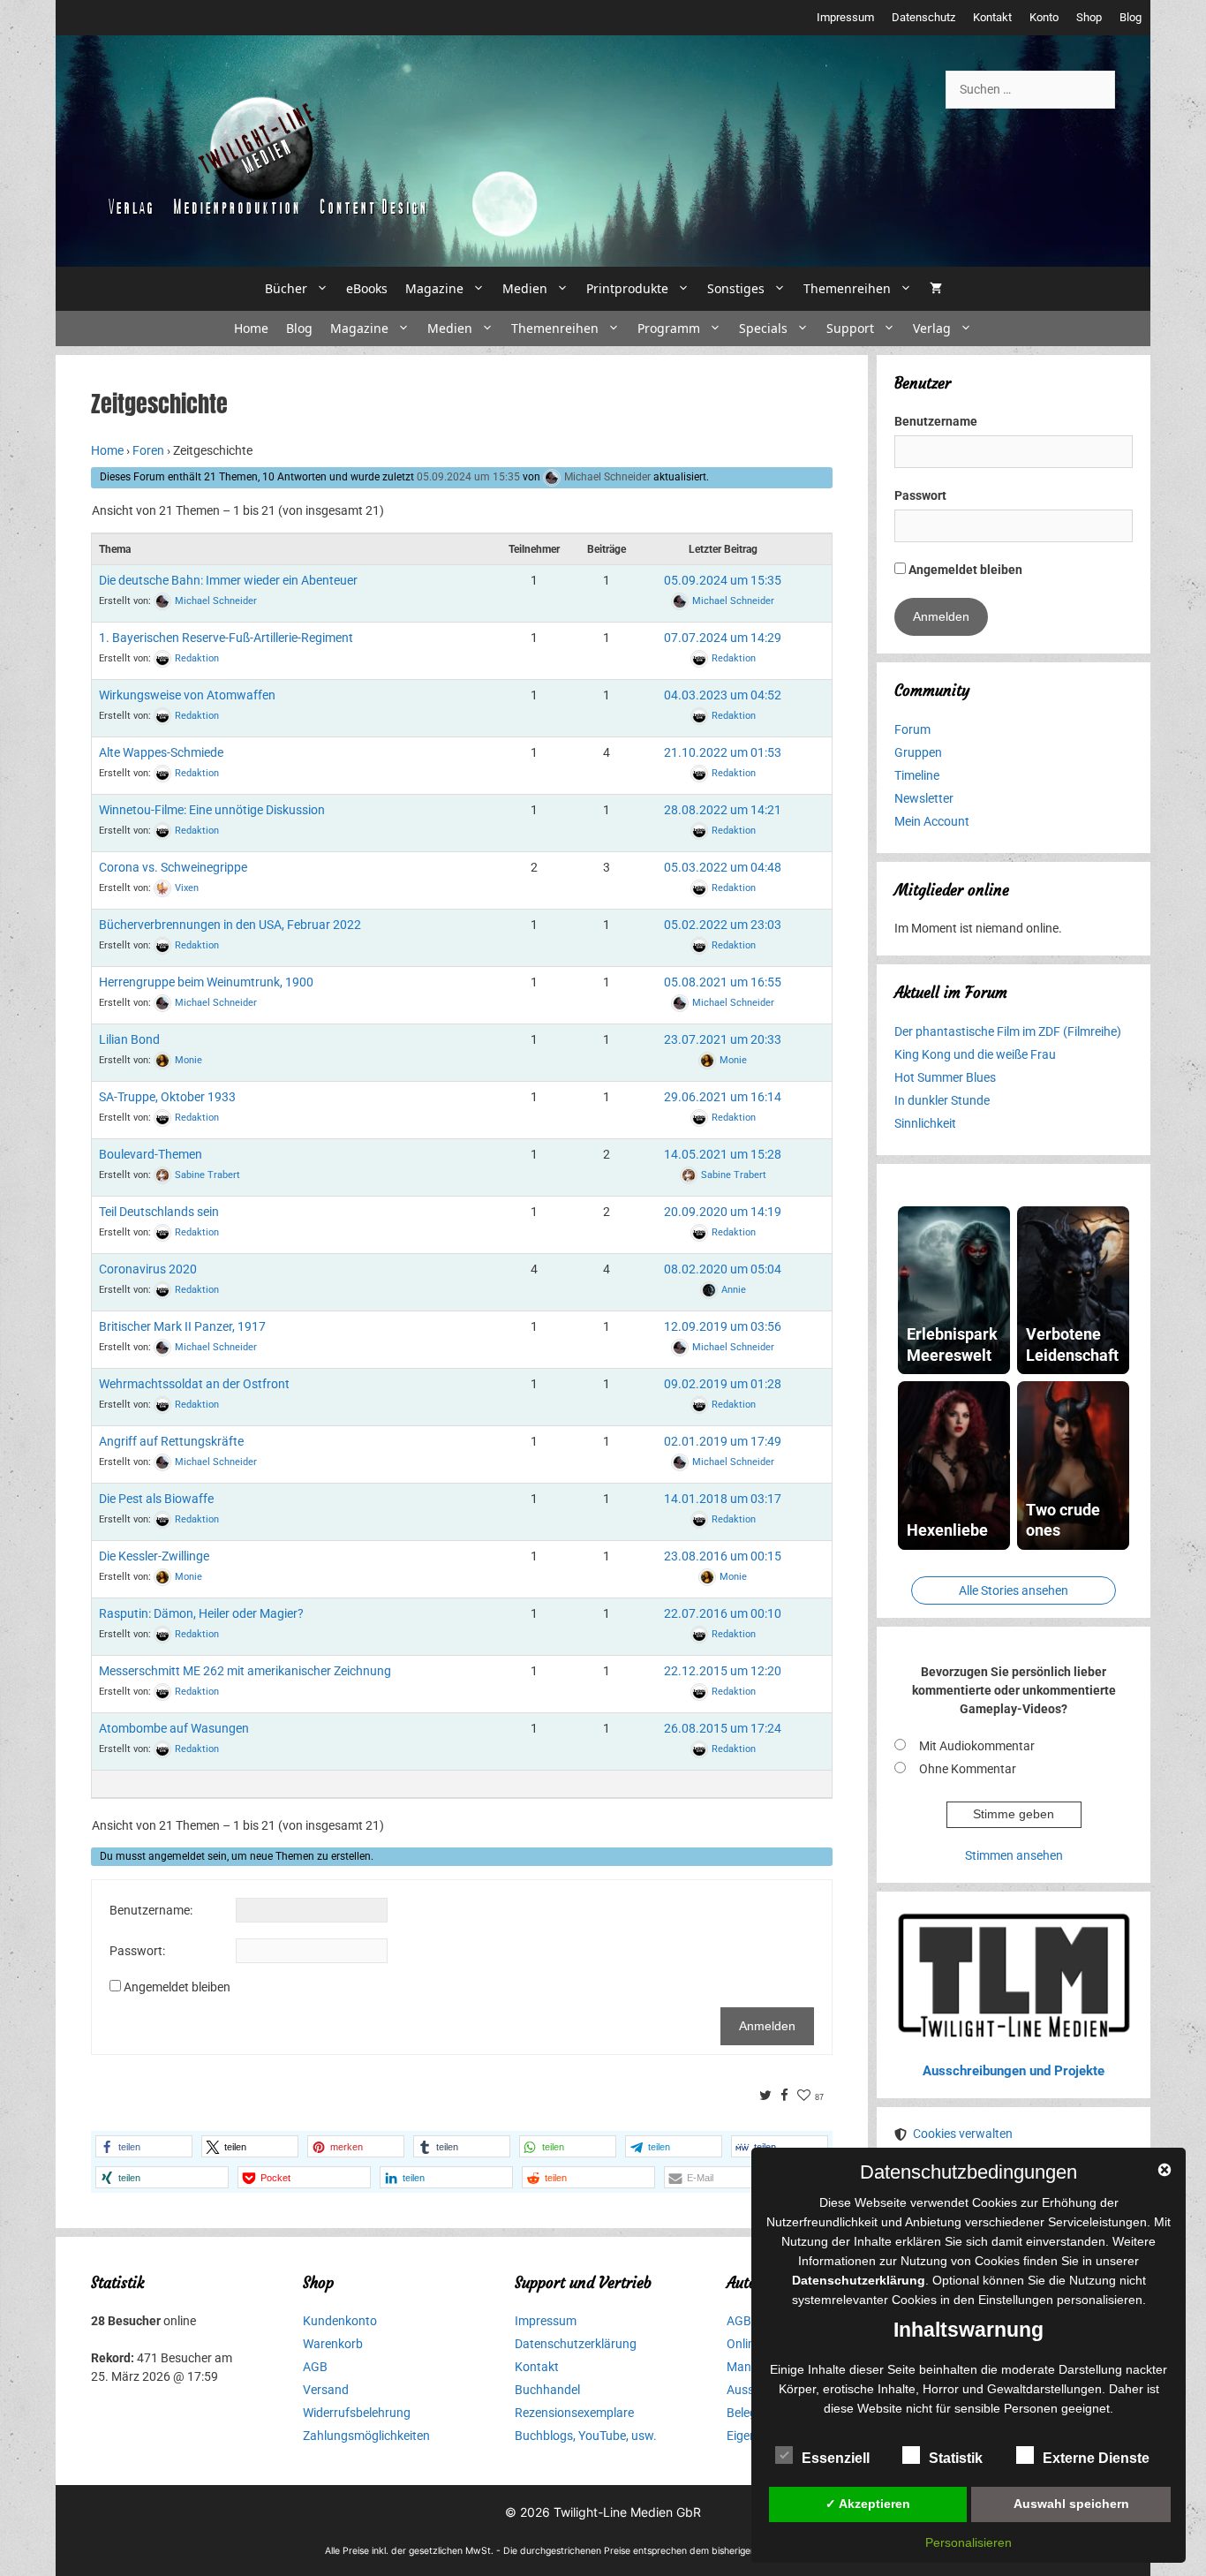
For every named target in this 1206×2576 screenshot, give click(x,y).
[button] (144, 2146)
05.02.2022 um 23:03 (723, 925)
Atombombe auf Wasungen (174, 1728)
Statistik (956, 2458)
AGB (315, 2367)
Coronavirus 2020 (148, 1269)
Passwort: (137, 1951)
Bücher (286, 288)
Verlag (932, 328)
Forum (912, 729)
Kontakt (992, 17)
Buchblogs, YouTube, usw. (586, 2436)
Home (251, 328)
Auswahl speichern (1071, 2504)
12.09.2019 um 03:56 (723, 1326)
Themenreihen (847, 288)
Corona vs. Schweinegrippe (173, 867)
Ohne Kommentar (968, 1769)
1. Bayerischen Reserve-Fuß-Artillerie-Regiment (226, 638)
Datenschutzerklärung (576, 2344)
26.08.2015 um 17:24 (723, 1728)
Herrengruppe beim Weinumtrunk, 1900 (206, 982)
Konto (1044, 17)
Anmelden (767, 2026)
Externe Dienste (1096, 2458)
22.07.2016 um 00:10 (723, 1613)
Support (850, 328)
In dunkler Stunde (942, 1100)
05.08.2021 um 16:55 (723, 982)
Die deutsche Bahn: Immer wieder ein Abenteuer (228, 580)
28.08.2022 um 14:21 (723, 810)
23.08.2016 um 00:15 (723, 1556)
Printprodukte (627, 288)
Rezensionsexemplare (574, 2413)
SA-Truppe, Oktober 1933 (167, 1097)
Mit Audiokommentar (977, 1746)
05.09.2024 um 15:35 (468, 477)
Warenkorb (333, 2344)
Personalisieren (969, 2542)
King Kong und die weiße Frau (975, 1054)
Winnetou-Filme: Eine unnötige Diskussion (212, 810)
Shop (1089, 17)
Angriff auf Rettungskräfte (171, 1441)
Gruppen (918, 752)
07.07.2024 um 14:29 (723, 638)
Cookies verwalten (963, 2134)
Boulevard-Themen (151, 1154)
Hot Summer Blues (945, 1077)
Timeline (917, 775)
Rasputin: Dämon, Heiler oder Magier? (201, 1613)
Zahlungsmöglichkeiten (366, 2436)
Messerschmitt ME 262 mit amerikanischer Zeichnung (245, 1671)
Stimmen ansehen (1014, 1855)
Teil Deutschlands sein (159, 1212)
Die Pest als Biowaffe (156, 1499)
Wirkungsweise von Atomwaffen (187, 695)
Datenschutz (923, 17)
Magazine (434, 288)
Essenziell (836, 2458)
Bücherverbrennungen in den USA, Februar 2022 (230, 925)
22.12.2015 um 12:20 (723, 1671)
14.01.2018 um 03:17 (723, 1499)
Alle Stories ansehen (1014, 1590)
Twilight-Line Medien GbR (627, 2512)
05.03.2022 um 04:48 (723, 867)
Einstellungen (1016, 2300)
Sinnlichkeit (925, 1123)
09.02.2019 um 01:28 (723, 1384)
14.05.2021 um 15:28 (723, 1154)
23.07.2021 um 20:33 (723, 1039)
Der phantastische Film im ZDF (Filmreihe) (1008, 1031)
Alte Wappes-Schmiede (161, 752)
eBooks (367, 288)
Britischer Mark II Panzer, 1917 (182, 1326)
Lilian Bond (129, 1039)
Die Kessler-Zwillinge (154, 1556)
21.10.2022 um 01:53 (723, 752)
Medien (525, 288)
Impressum (845, 17)
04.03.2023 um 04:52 (723, 695)
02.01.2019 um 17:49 (723, 1441)
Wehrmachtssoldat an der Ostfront (194, 1384)
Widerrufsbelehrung (357, 2413)
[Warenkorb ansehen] (936, 289)
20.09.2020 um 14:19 (723, 1212)
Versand (326, 2390)
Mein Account (932, 821)
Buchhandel (547, 2390)
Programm (669, 328)
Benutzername (936, 421)
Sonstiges (736, 288)
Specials (763, 328)
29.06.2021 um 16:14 (723, 1097)
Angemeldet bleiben (177, 1987)
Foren (148, 450)
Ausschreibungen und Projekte (1014, 2071)
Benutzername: (151, 1910)
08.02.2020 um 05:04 (723, 1269)
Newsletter (924, 798)
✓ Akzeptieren (868, 2504)
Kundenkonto (340, 2321)
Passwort (920, 495)
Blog (1131, 17)
